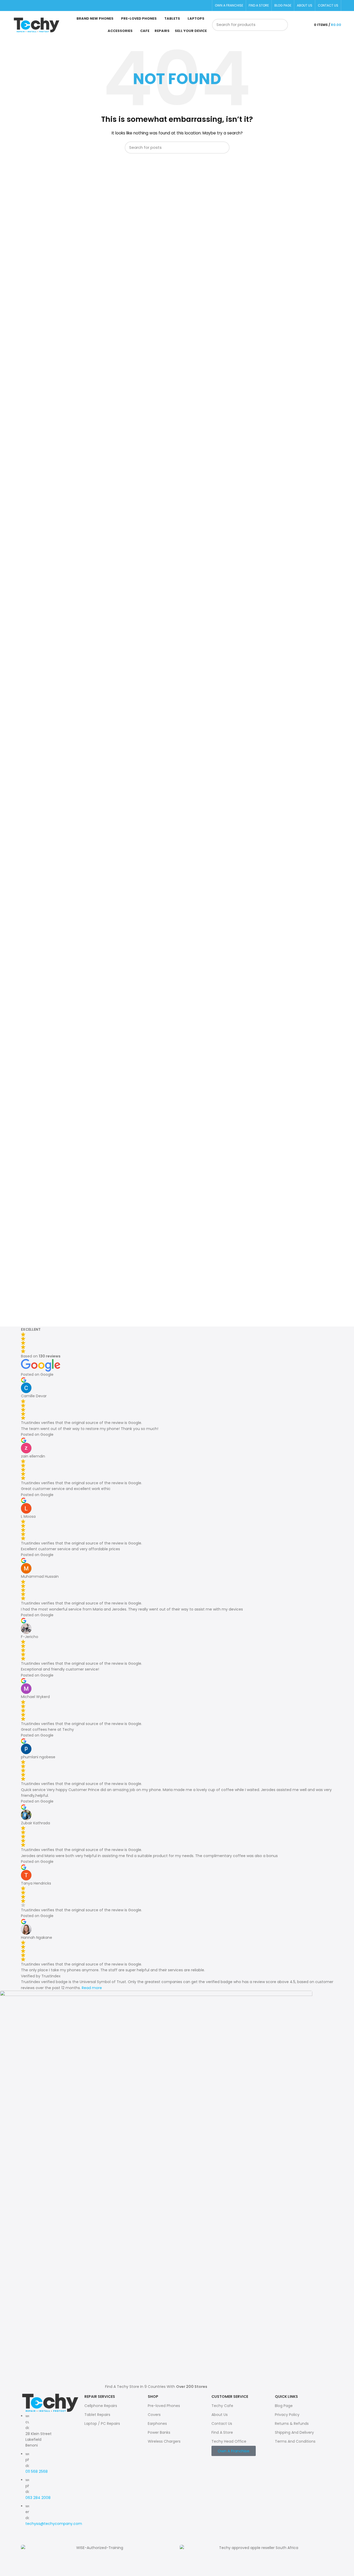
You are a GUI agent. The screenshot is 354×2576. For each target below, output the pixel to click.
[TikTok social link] (29, 6)
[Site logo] (36, 25)
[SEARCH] (282, 25)
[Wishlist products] (295, 25)
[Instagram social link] (22, 6)
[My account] (305, 25)
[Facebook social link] (16, 6)
